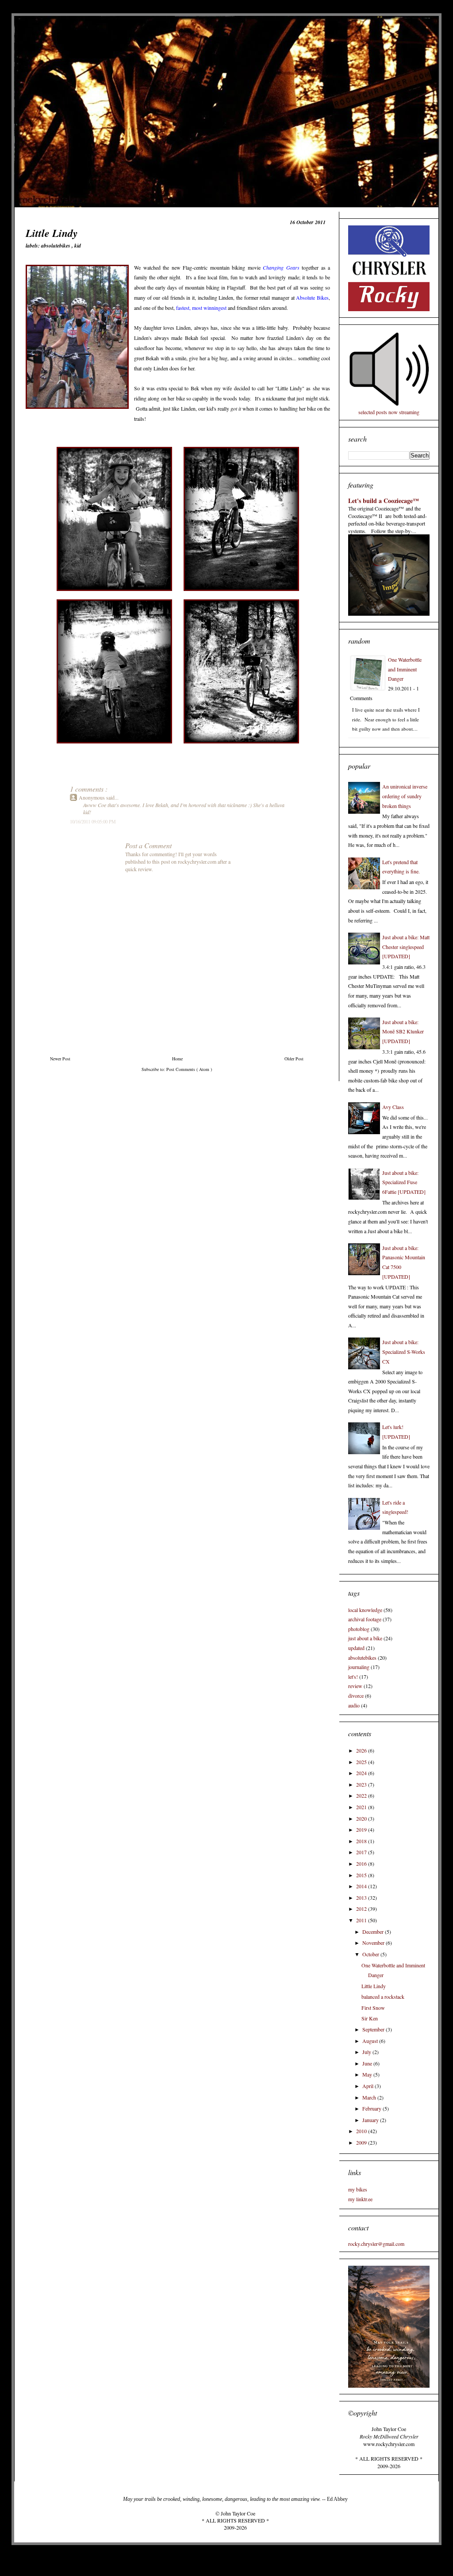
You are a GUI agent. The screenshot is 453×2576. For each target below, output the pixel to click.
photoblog (359, 1629)
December (374, 1932)
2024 (362, 1773)
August (371, 2041)
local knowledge (365, 1610)
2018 (362, 1841)
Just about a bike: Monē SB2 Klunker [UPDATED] (403, 1031)
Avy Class (393, 1107)
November (374, 1943)
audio (354, 1705)
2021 (362, 1807)
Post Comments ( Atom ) (189, 1069)
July (367, 2052)
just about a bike (365, 1638)
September (374, 2029)
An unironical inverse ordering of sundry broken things (405, 796)
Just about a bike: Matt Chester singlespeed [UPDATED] (406, 947)
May (368, 2074)
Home (177, 1059)
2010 (362, 2131)
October (371, 1954)
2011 (362, 1920)
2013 (362, 1898)
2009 (362, 2142)
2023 (362, 1784)
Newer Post (60, 1059)
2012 (362, 1909)
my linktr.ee (360, 2199)
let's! (353, 1677)
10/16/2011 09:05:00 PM (93, 822)
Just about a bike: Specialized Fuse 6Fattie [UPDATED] (404, 1182)
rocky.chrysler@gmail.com (376, 2244)
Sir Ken (370, 2018)
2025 (362, 1762)
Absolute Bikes (312, 297)
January (371, 2120)
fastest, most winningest (201, 308)
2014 (362, 1886)
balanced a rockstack (383, 1997)
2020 (362, 1818)
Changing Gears (281, 267)
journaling (359, 1667)
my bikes (358, 2189)
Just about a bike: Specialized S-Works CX (404, 1351)
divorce (356, 1696)
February (372, 2108)
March (370, 2097)
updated (356, 1648)
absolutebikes (56, 246)
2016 (362, 1863)
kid (78, 246)
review (355, 1686)
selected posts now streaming (389, 412)
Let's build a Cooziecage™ (384, 501)
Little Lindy (374, 1986)
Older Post (294, 1059)
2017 (362, 1852)
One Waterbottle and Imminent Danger (405, 669)
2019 (362, 1829)
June (368, 2063)
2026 (362, 1750)
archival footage (365, 1619)
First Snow (373, 2008)
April (369, 2086)
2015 (362, 1875)
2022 (362, 1795)
